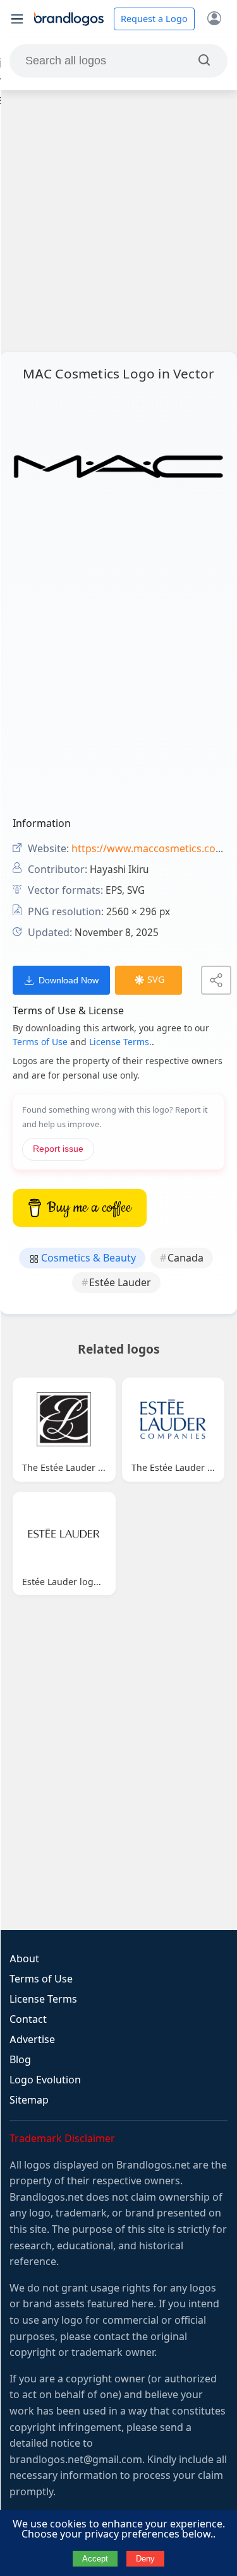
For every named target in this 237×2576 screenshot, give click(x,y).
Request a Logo (154, 19)
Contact (28, 2019)
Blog (20, 2060)
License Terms (43, 1999)
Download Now (69, 980)
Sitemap (29, 2100)
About (24, 1959)
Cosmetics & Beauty (87, 1258)
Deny (145, 2559)
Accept (95, 2559)
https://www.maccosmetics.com (148, 849)
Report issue (58, 1149)
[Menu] (17, 19)
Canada (185, 1258)
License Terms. (120, 1042)
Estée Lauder (120, 1283)
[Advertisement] (118, 221)
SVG (156, 980)
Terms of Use (40, 1042)
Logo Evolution (45, 2080)
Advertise (32, 2040)
